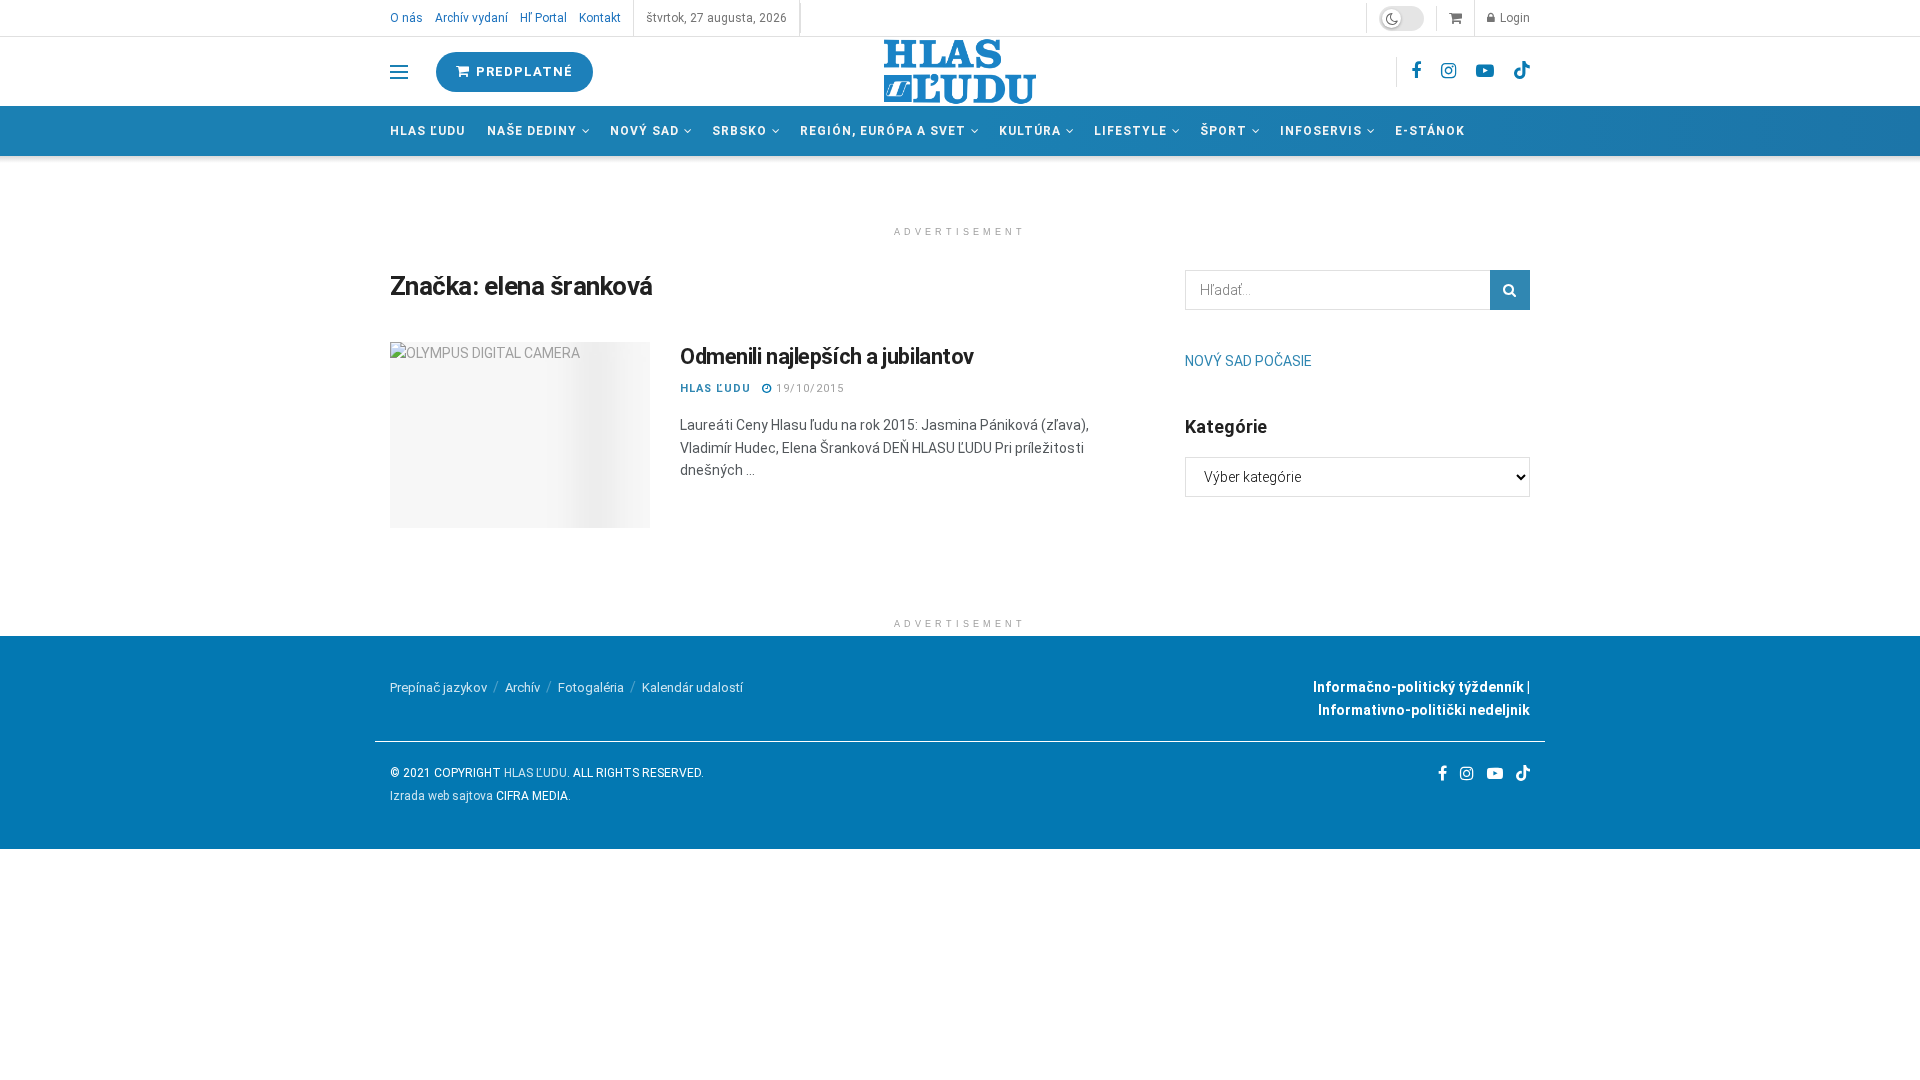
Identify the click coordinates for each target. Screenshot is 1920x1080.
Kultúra (1030, 131)
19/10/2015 (808, 388)
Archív (522, 687)
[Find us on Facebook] (1416, 71)
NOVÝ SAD (644, 131)
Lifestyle (1130, 131)
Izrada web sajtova (441, 796)
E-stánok (1430, 131)
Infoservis (1321, 131)
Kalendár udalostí (692, 687)
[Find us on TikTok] (1522, 71)
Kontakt (600, 18)
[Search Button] (1510, 290)
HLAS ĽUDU (715, 388)
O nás (406, 18)
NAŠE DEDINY (532, 131)
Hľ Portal (543, 18)
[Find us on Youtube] (1485, 71)
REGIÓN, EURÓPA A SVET (883, 131)
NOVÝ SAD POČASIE (1248, 361)
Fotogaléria (591, 687)
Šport (1223, 131)
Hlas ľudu (427, 131)
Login (1513, 18)
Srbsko (739, 131)
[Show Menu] (399, 72)
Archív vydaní (471, 18)
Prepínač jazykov (438, 687)
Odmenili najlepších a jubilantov (827, 356)
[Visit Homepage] (960, 71)
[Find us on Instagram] (1448, 71)
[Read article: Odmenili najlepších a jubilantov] (520, 435)
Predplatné (522, 71)
